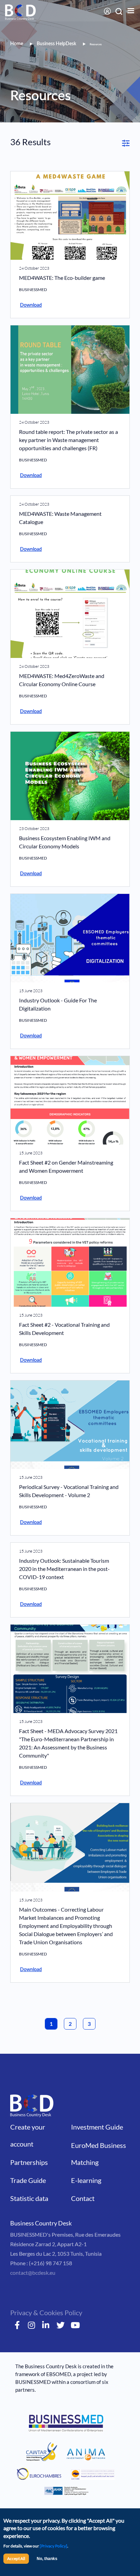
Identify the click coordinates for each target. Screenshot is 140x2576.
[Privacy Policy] (54, 2546)
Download (31, 305)
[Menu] (126, 11)
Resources (96, 45)
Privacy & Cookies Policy (46, 2312)
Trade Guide (28, 2180)
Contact (83, 2198)
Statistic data (29, 2198)
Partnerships (29, 2162)
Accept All (16, 2558)
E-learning (86, 2180)
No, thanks (47, 2559)
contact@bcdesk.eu (33, 2273)
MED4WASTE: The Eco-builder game (62, 278)
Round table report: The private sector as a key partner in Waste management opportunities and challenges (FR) (68, 440)
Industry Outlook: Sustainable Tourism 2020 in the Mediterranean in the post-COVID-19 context (64, 1569)
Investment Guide (97, 2127)
